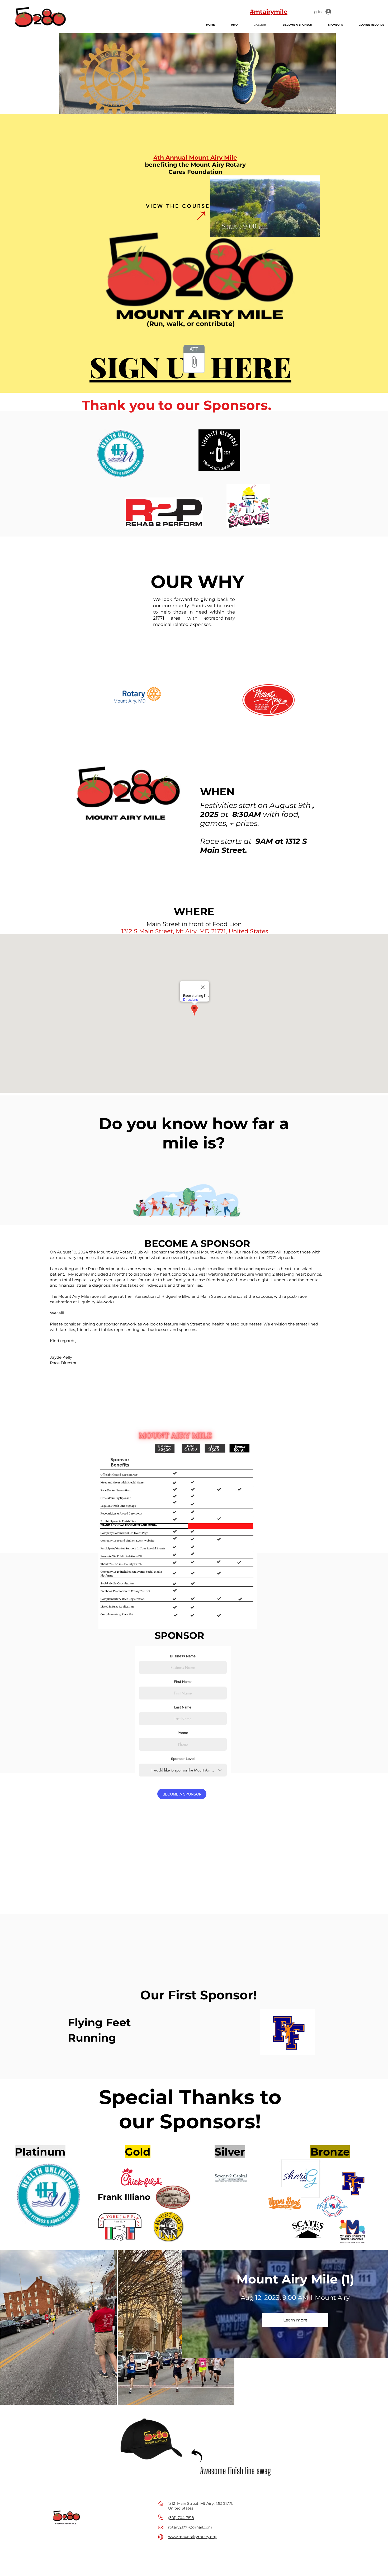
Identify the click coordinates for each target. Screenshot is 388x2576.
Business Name (183, 1656)
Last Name (183, 1707)
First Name (183, 1682)
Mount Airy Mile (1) (295, 2279)
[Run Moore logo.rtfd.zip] (194, 360)
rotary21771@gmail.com (190, 2527)
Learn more (295, 2320)
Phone (183, 1733)
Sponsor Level (183, 1759)
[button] (313, 231)
